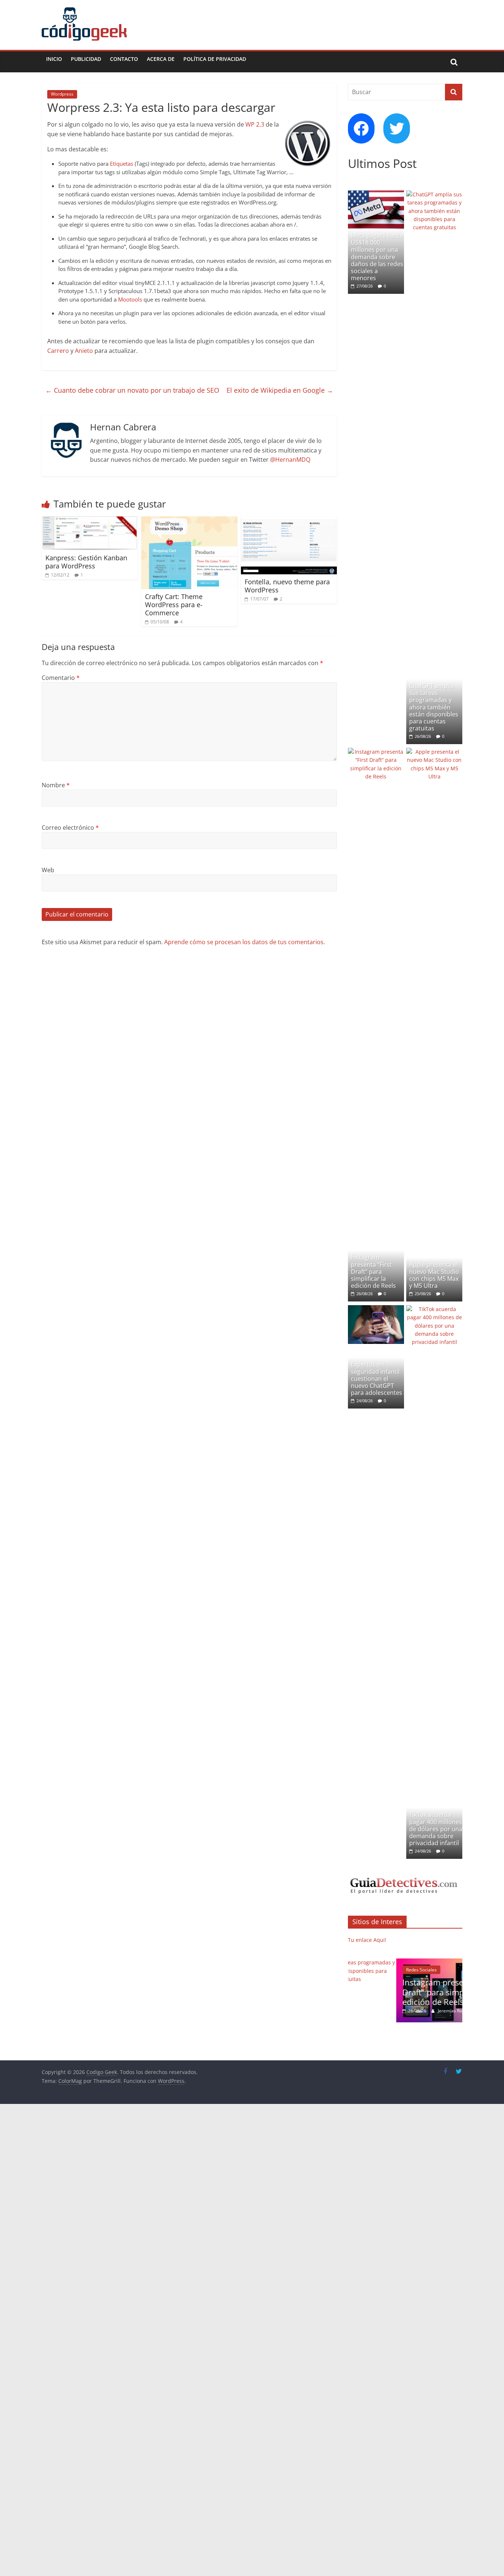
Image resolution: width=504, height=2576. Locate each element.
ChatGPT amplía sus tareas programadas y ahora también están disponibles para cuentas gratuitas (434, 707)
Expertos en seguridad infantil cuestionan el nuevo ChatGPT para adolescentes (377, 1378)
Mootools (130, 299)
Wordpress (62, 94)
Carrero (58, 351)
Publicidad (86, 59)
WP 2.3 (255, 124)
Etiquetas (122, 164)
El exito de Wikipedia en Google (280, 390)
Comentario (61, 678)
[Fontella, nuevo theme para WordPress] (289, 521)
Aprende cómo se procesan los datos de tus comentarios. (245, 942)
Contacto (124, 59)
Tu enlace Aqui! (367, 1940)
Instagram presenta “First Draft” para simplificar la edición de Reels (373, 1271)
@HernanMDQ (290, 460)
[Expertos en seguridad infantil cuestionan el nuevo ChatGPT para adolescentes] (376, 1309)
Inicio (54, 59)
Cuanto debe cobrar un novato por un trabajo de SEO (132, 390)
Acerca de (161, 59)
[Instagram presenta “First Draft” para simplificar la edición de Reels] (376, 752)
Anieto (84, 351)
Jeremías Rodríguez (410, 2011)
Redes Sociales (373, 1970)
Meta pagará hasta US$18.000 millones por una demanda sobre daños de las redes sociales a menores (377, 257)
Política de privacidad (215, 59)
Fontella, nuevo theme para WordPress (287, 586)
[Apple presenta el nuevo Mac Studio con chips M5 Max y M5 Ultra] (434, 752)
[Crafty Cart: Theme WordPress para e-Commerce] (189, 521)
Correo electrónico (70, 828)
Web (48, 870)
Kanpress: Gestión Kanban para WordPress (86, 562)
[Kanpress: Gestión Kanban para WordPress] (90, 521)
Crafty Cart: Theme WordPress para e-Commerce (174, 604)
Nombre (56, 785)
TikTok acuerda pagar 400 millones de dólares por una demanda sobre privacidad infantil (436, 1829)
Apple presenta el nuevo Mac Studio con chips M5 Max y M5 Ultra (434, 1275)
